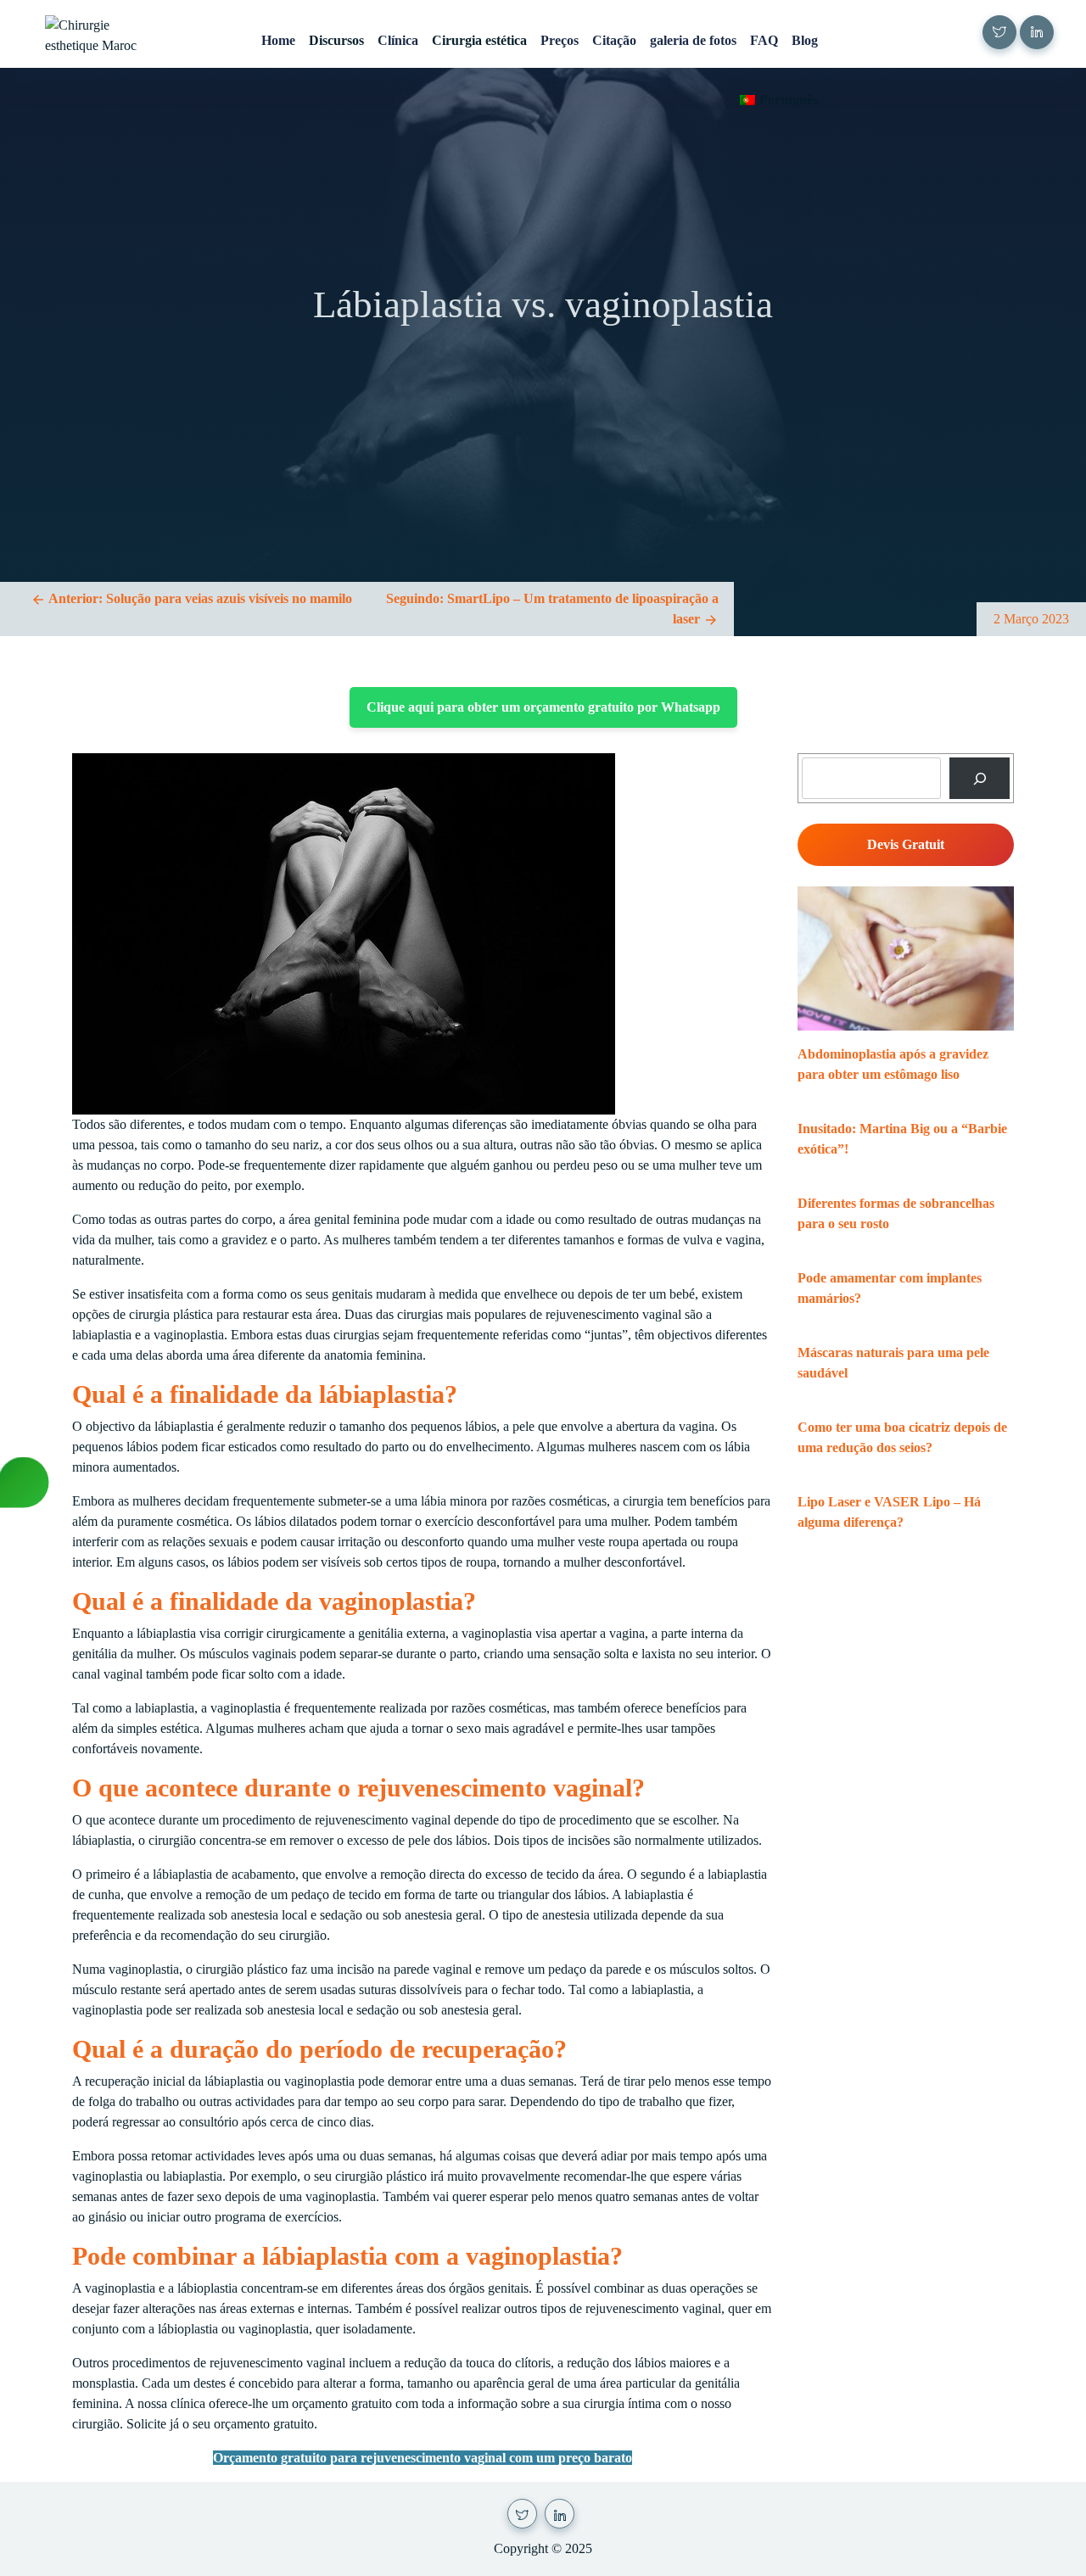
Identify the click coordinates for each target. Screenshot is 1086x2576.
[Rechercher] (980, 778)
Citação (614, 40)
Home (278, 40)
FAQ (764, 40)
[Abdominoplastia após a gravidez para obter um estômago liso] (906, 958)
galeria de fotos (693, 40)
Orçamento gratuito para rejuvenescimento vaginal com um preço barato (423, 2458)
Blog (805, 40)
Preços (560, 40)
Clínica (398, 40)
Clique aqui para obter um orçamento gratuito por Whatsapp (543, 707)
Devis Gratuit (906, 844)
